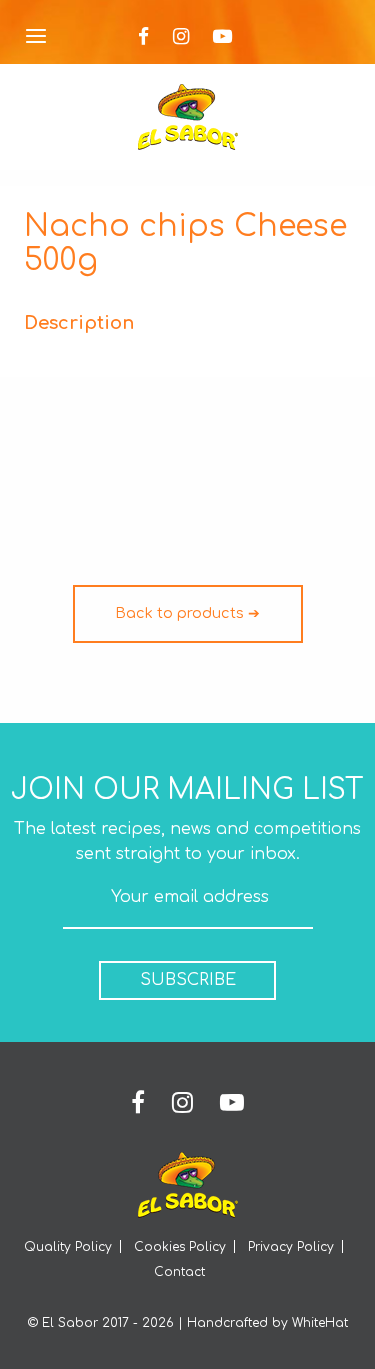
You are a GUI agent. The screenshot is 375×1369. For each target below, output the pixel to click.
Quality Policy (68, 1247)
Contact (179, 1272)
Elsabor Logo (188, 117)
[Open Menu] (36, 37)
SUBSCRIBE (188, 980)
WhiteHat (320, 1323)
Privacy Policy (291, 1247)
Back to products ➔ (187, 613)
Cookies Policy (180, 1247)
